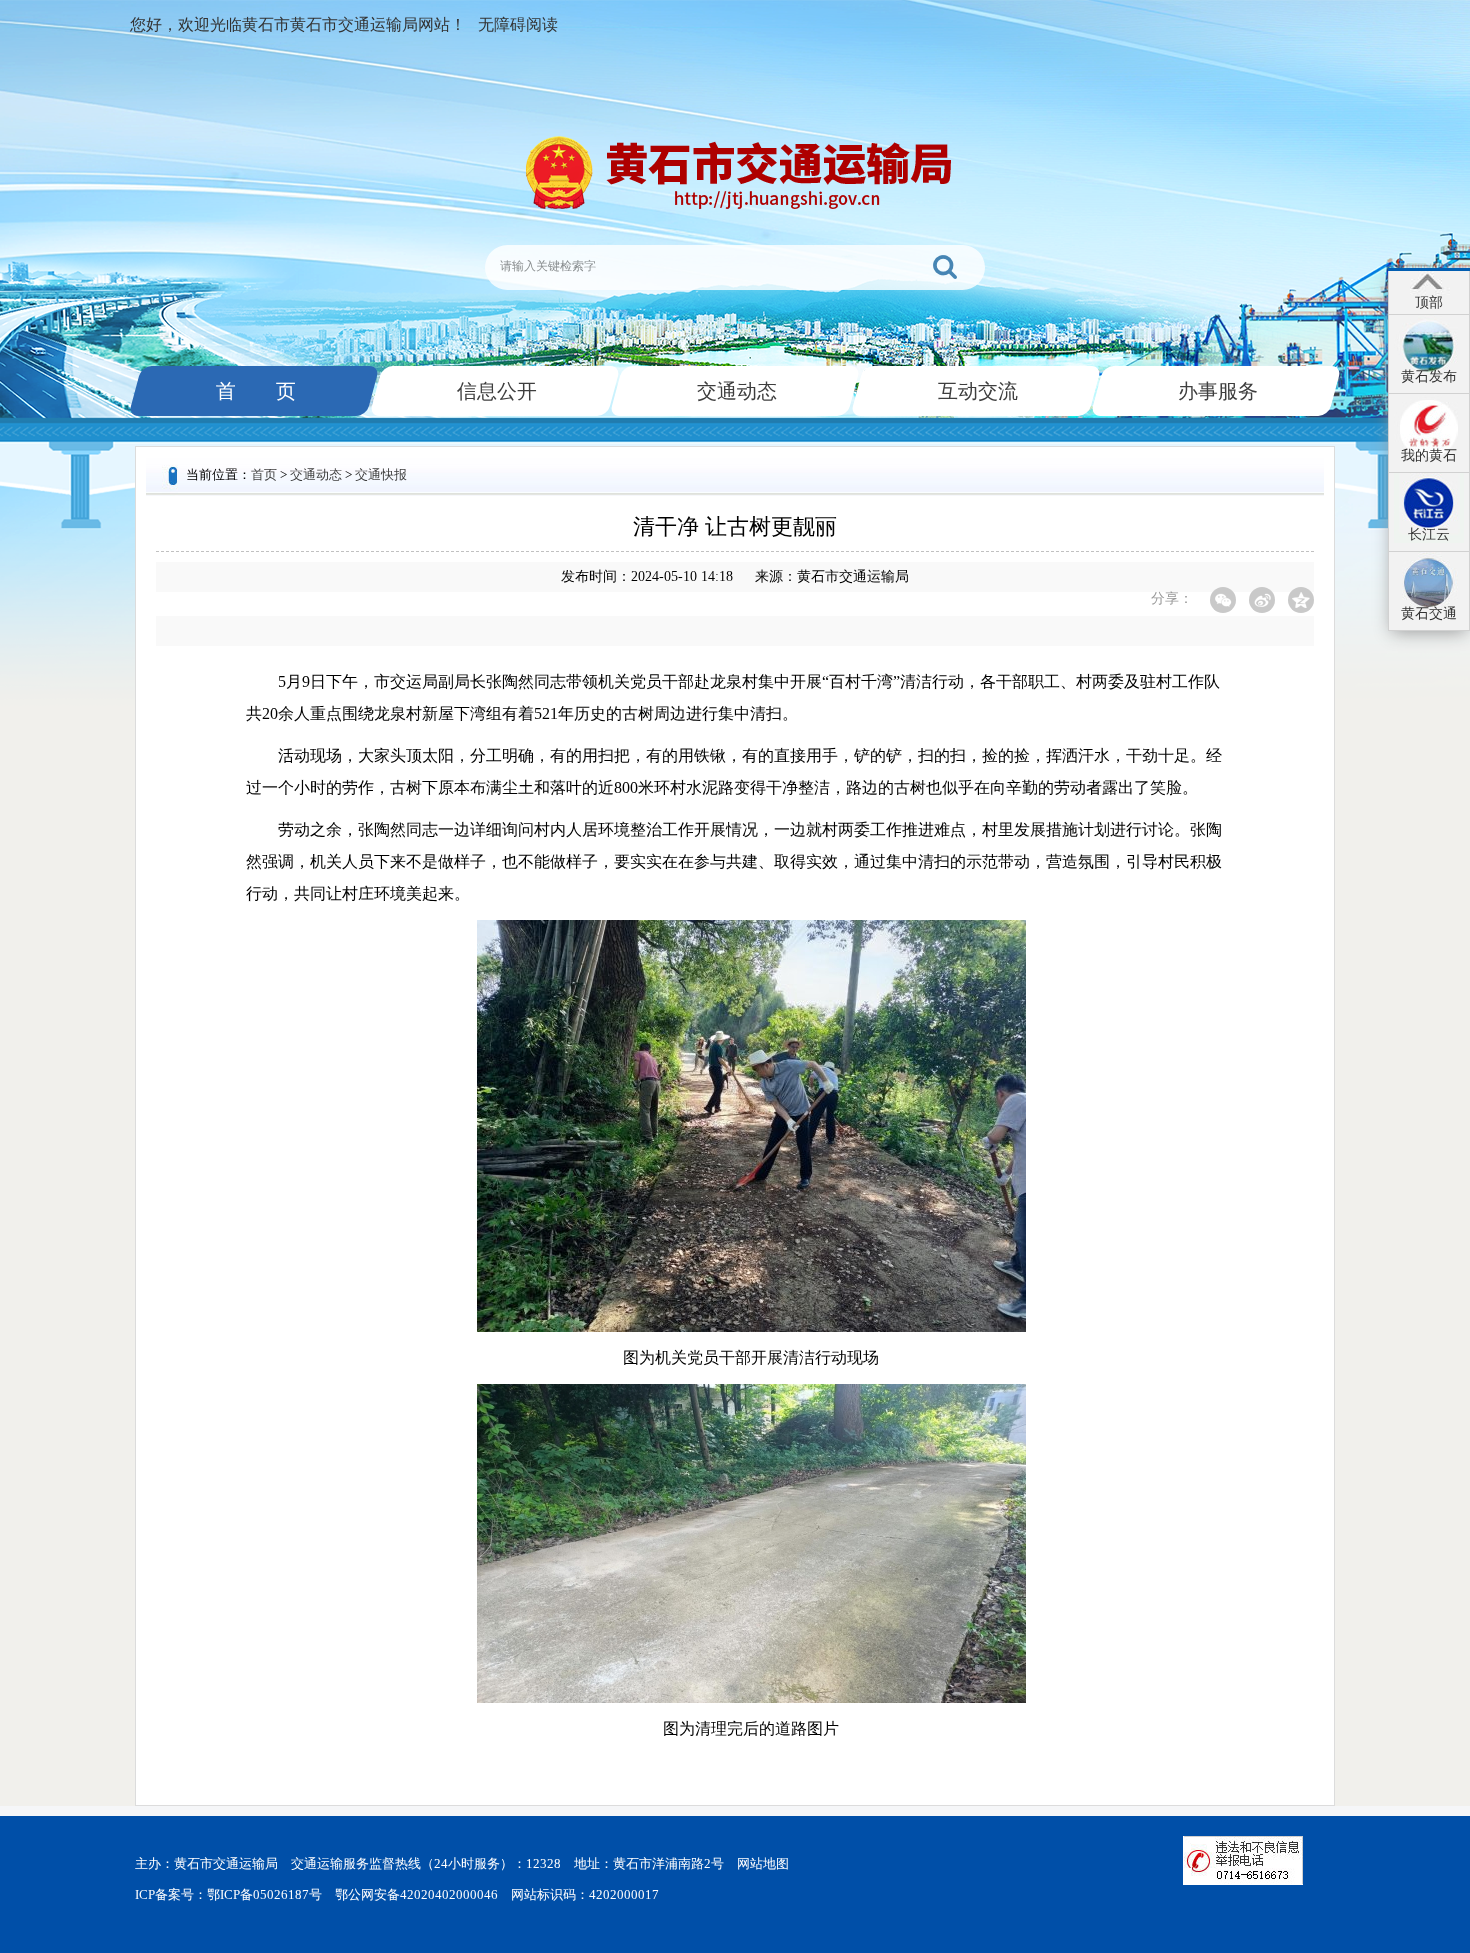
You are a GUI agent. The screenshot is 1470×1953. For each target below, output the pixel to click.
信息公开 (495, 391)
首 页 (254, 391)
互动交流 (976, 391)
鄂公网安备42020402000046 (416, 1894)
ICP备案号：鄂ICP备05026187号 (228, 1894)
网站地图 (763, 1863)
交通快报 (381, 474)
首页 (264, 474)
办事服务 (1216, 391)
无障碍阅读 (518, 24)
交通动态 (735, 391)
